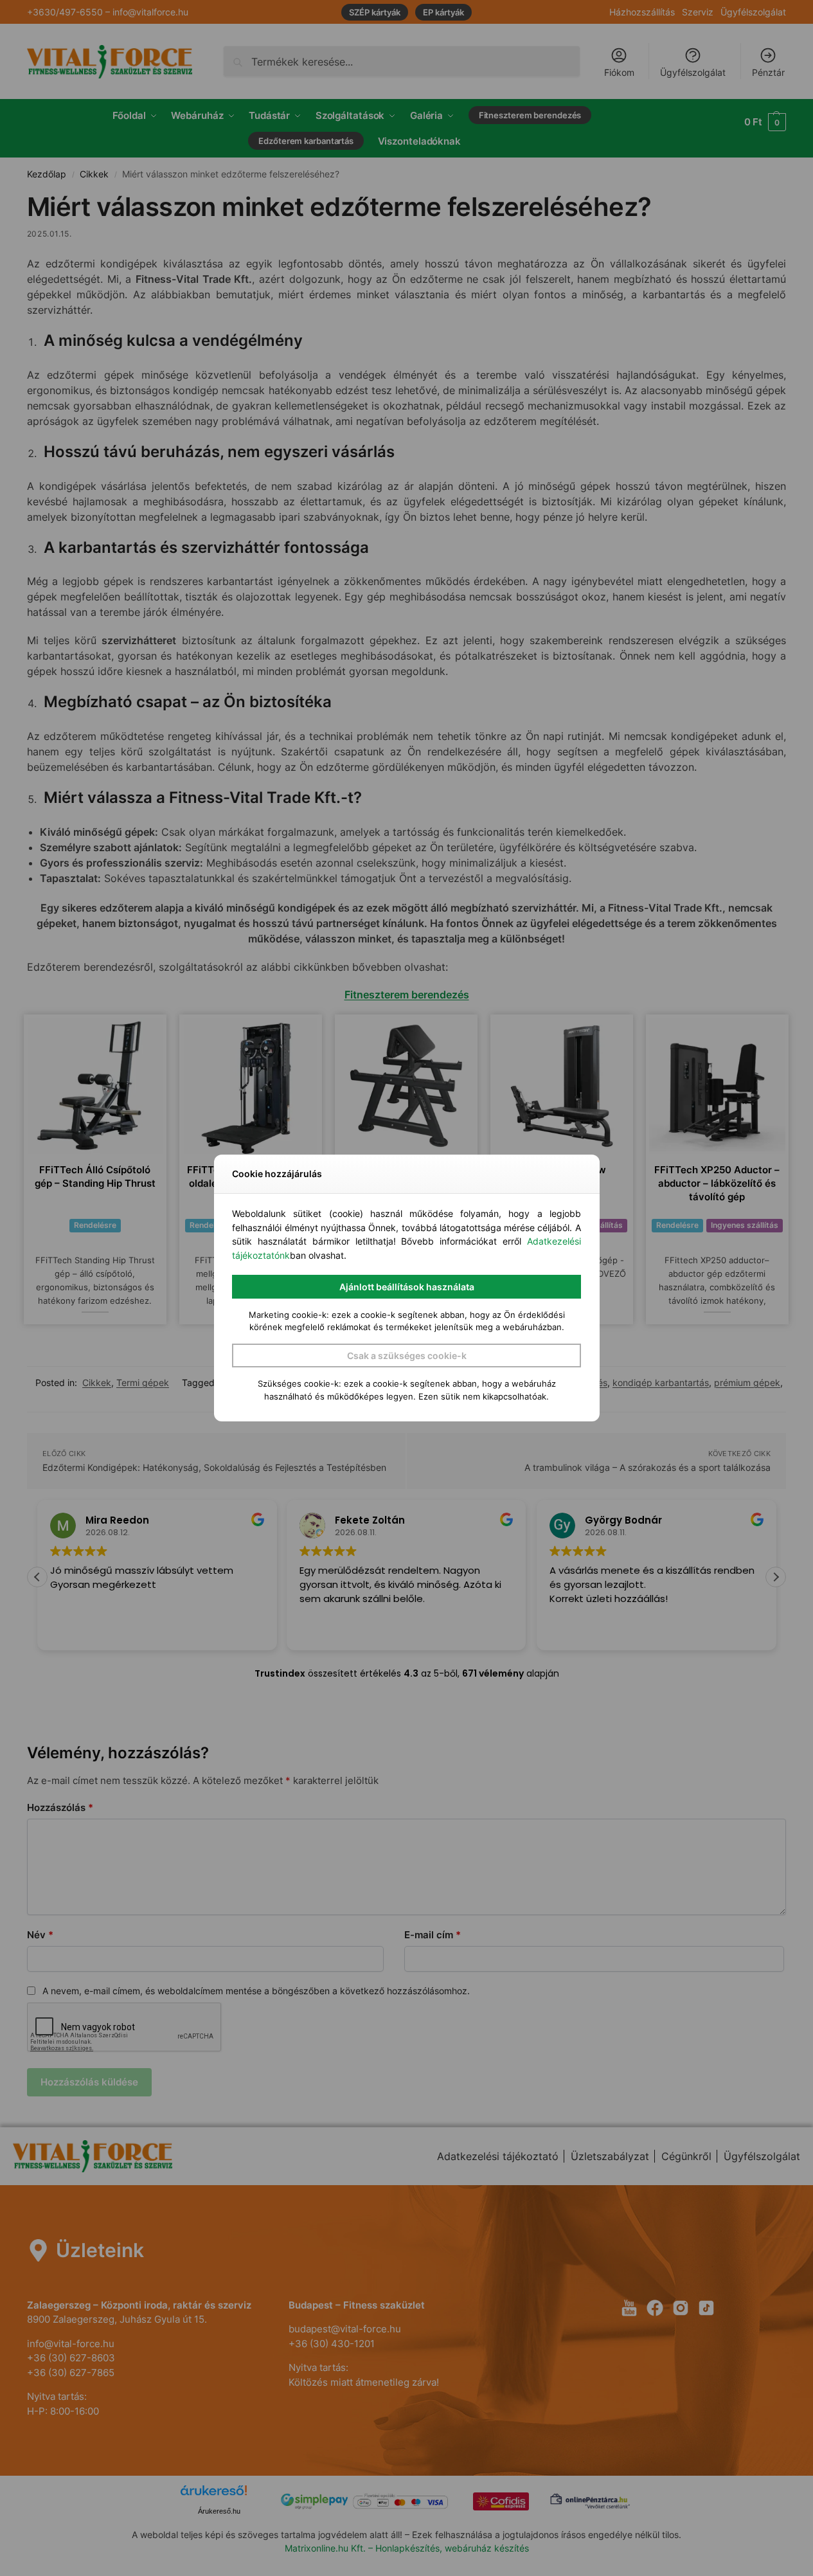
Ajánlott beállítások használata (407, 1287)
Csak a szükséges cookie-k (407, 1356)
